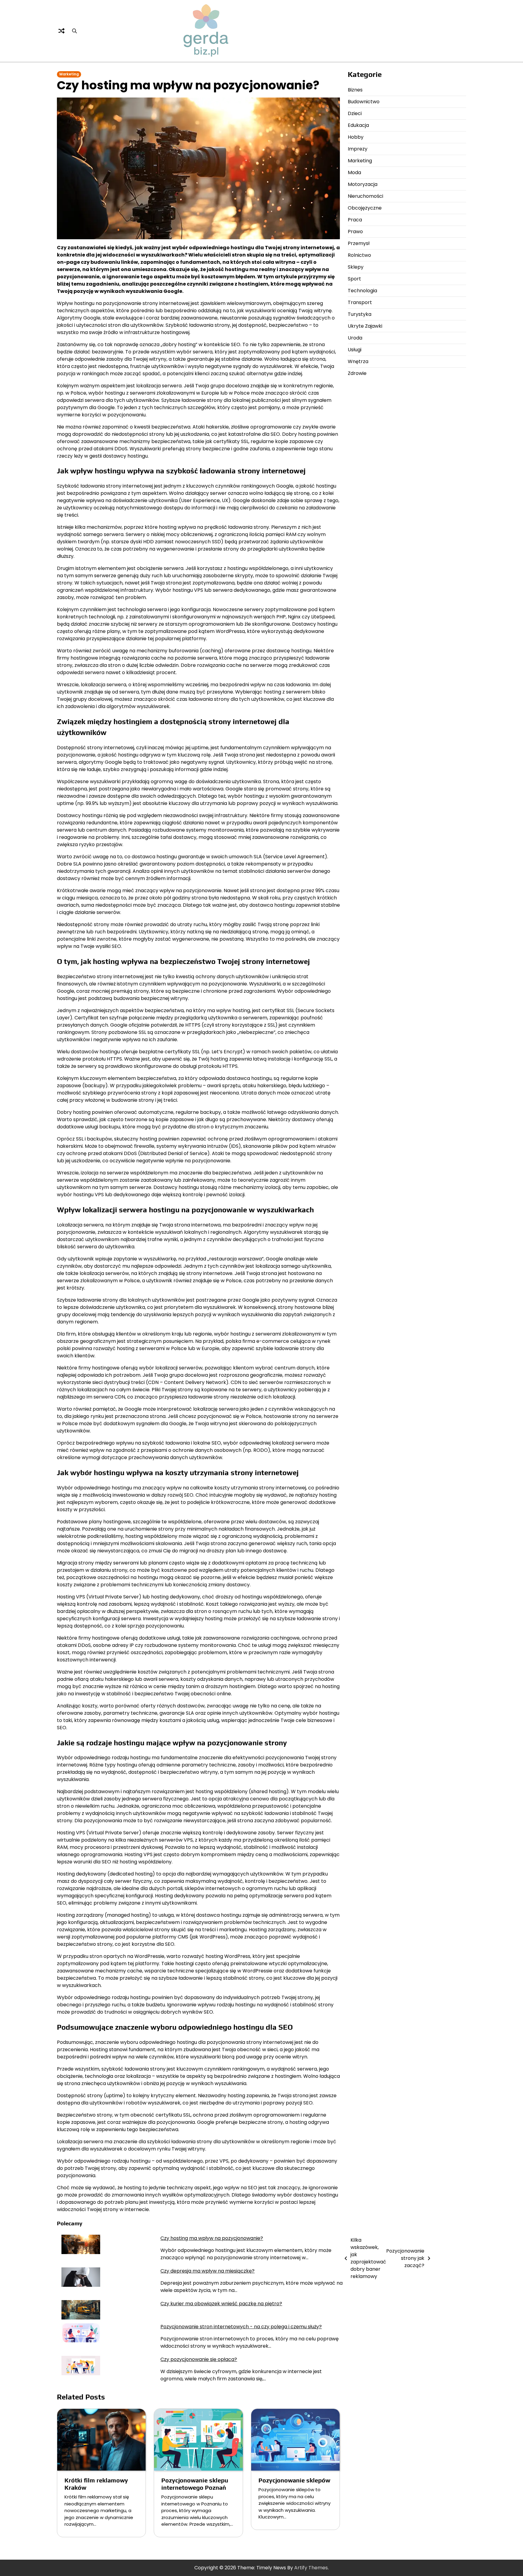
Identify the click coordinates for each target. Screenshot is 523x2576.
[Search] (74, 31)
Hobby (356, 137)
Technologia (362, 291)
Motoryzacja (363, 184)
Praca (355, 220)
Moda (354, 172)
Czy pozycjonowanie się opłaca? (199, 2359)
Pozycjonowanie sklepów (294, 2480)
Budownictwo (364, 102)
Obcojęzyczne (365, 208)
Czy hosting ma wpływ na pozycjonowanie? (212, 2238)
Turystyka (360, 314)
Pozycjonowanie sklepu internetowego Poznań (195, 2484)
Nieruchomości (365, 196)
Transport (360, 302)
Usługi (355, 350)
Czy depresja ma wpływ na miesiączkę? (207, 2271)
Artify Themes (311, 2568)
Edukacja (358, 125)
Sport (354, 279)
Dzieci (355, 113)
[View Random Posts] (61, 31)
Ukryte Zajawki (365, 326)
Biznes (355, 90)
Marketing (69, 74)
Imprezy (358, 149)
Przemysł (359, 243)
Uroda (355, 338)
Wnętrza (358, 361)
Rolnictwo (359, 255)
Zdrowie (357, 373)
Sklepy (356, 267)
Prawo (355, 232)
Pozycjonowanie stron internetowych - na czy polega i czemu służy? (241, 2327)
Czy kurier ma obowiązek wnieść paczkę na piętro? (221, 2304)
